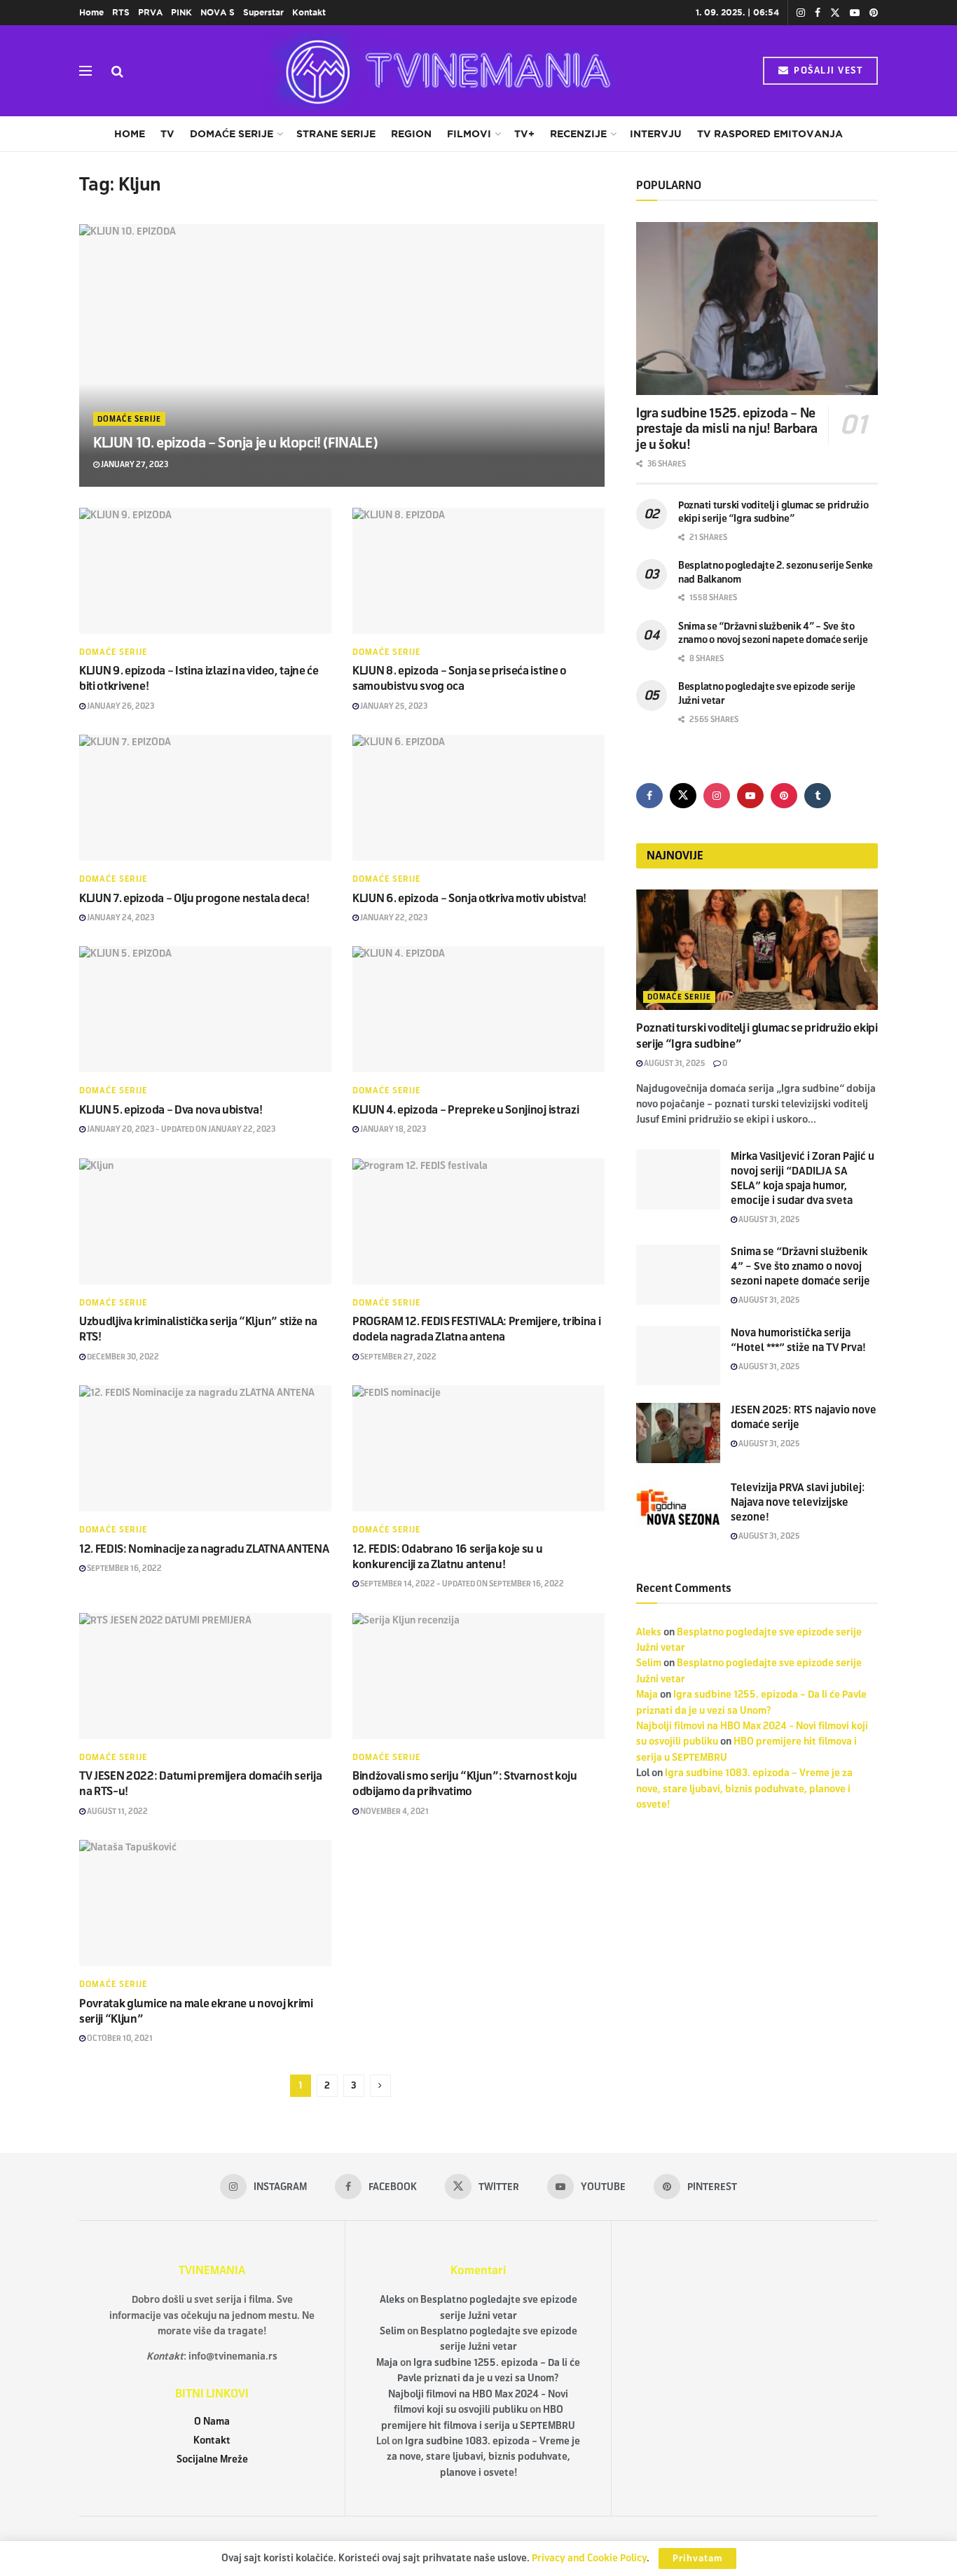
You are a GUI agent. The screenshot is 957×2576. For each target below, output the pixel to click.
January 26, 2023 (120, 706)
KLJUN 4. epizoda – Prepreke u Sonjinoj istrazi (466, 1110)
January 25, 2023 (393, 706)
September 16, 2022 (124, 1568)
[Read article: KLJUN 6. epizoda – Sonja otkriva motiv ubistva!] (478, 798)
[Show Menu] (85, 71)
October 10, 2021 (119, 2038)
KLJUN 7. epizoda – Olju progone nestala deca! (194, 898)
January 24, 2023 (120, 917)
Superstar (263, 12)
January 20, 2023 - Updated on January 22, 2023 (180, 1129)
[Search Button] (117, 71)
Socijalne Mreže (212, 2459)
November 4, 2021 (394, 1811)
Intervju (656, 134)
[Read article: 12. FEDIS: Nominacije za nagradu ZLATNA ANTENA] (205, 1448)
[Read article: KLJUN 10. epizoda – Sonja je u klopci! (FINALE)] (342, 355)
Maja (647, 1695)
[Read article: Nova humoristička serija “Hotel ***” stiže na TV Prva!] (678, 1356)
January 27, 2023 (134, 464)
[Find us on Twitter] (835, 13)
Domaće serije (232, 134)
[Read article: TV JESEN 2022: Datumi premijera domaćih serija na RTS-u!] (205, 1676)
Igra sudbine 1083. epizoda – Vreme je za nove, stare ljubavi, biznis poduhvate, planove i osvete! (744, 1789)
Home (91, 12)
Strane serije (336, 134)
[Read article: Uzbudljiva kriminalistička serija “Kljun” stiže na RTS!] (205, 1221)
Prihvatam (697, 2558)
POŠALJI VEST (827, 71)
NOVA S (218, 12)
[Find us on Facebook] (818, 13)
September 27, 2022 (398, 1357)
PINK (181, 12)
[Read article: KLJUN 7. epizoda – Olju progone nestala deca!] (205, 798)
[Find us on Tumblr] (818, 796)
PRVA (150, 12)
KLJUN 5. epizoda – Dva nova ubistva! (171, 1110)
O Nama (212, 2422)
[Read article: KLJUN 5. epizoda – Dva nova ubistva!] (205, 1009)
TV (167, 134)
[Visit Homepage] (443, 71)
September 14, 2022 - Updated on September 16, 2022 (461, 1584)
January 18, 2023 (392, 1129)
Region (411, 134)
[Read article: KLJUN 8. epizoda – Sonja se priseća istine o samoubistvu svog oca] (478, 571)
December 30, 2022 (122, 1357)
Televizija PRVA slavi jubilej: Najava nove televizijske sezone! (798, 1502)
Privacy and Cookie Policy (589, 2558)
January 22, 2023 (393, 917)
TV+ (524, 134)
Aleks (649, 1632)
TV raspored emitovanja (770, 134)
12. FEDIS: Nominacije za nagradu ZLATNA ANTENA (204, 1549)
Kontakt (309, 12)
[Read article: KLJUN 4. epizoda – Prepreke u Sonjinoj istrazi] (478, 1009)
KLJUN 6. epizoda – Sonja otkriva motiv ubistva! (469, 898)
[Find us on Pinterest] (874, 13)
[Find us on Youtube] (855, 13)
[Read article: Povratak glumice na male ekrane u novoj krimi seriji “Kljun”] (205, 1903)
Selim (649, 1663)
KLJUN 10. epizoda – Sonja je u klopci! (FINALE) (235, 443)
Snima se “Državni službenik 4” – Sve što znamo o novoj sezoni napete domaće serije (800, 1266)
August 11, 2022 (117, 1811)
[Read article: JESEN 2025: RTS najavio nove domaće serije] (678, 1433)
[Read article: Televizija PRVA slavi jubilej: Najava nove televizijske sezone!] (678, 1511)
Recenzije (578, 134)
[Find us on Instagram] (801, 13)
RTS (121, 12)
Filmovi (469, 134)
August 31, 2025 (674, 1063)
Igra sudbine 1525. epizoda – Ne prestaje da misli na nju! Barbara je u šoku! (727, 429)
